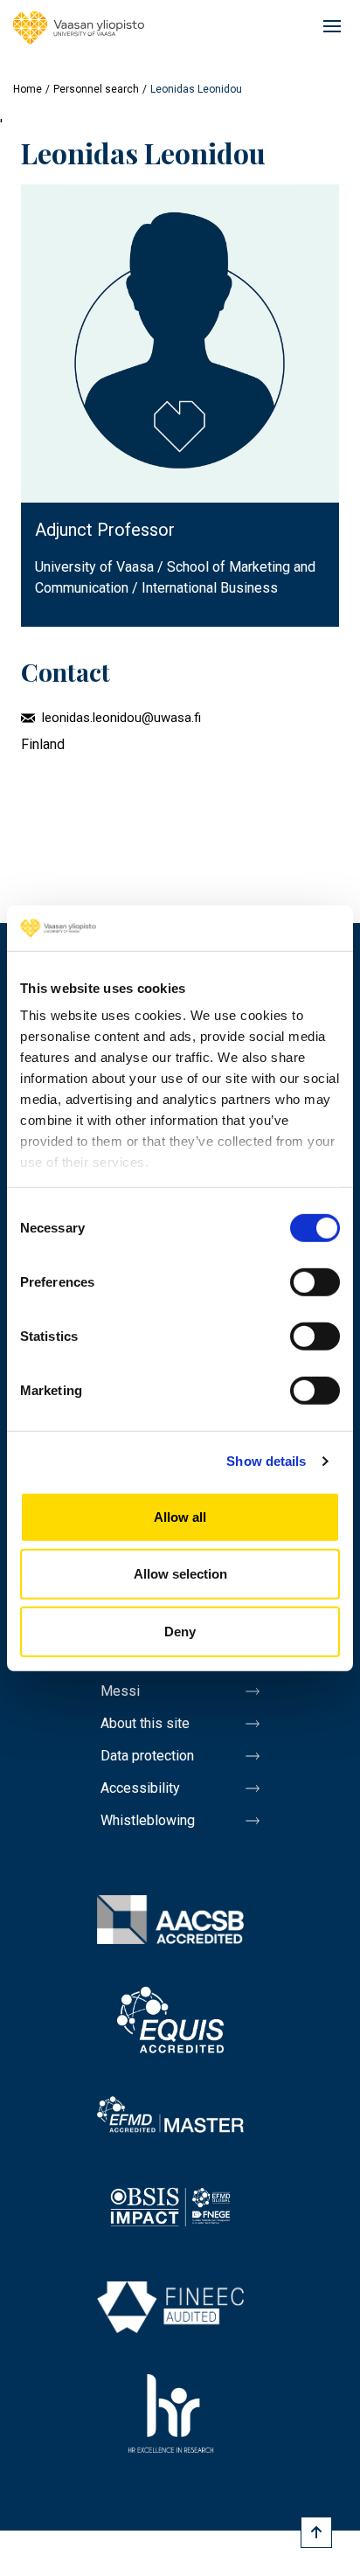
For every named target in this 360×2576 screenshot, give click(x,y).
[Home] (79, 28)
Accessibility (140, 1788)
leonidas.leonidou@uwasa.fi (121, 718)
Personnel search (96, 89)
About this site (145, 1723)
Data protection (147, 1756)
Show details (266, 1461)
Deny (180, 1632)
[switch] (315, 1282)
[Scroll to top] (316, 2532)
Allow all (180, 1517)
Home (28, 89)
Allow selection (180, 1574)
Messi (120, 1691)
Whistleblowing (148, 1820)
